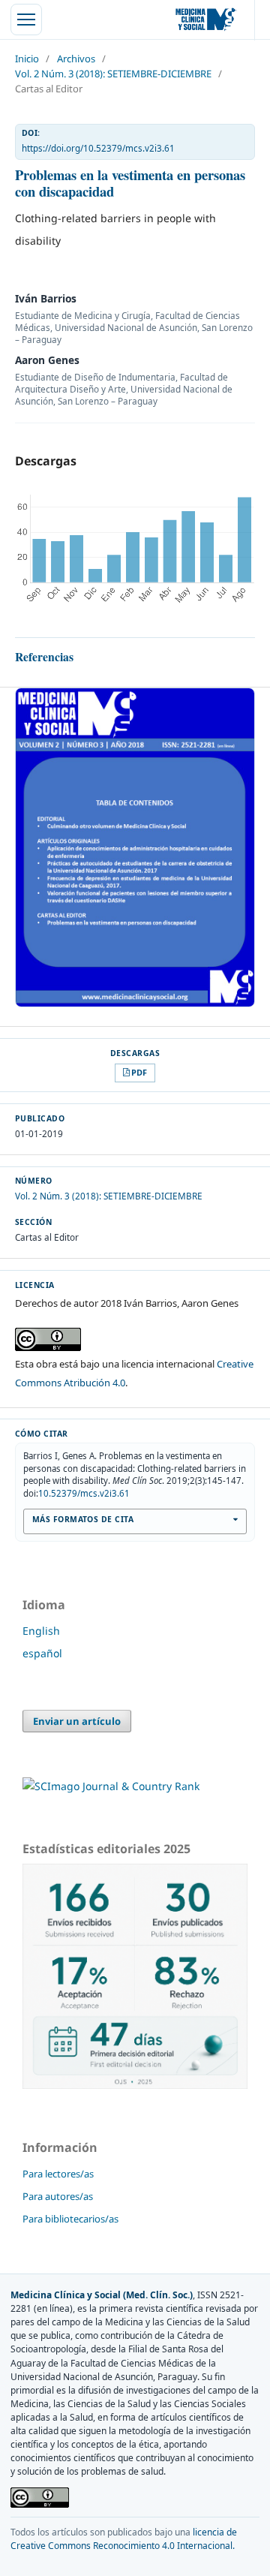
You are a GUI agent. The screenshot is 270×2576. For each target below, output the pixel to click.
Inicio (27, 59)
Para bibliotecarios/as (70, 2219)
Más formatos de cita (83, 1519)
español (42, 1653)
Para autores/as (58, 2196)
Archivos (76, 59)
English (41, 1631)
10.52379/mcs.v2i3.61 (84, 1493)
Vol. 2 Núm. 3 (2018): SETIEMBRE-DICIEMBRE (113, 74)
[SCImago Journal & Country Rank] (111, 1786)
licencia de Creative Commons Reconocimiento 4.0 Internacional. (124, 2539)
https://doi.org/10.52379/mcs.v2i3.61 (98, 148)
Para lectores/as (58, 2174)
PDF (139, 1072)
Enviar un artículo (77, 1721)
